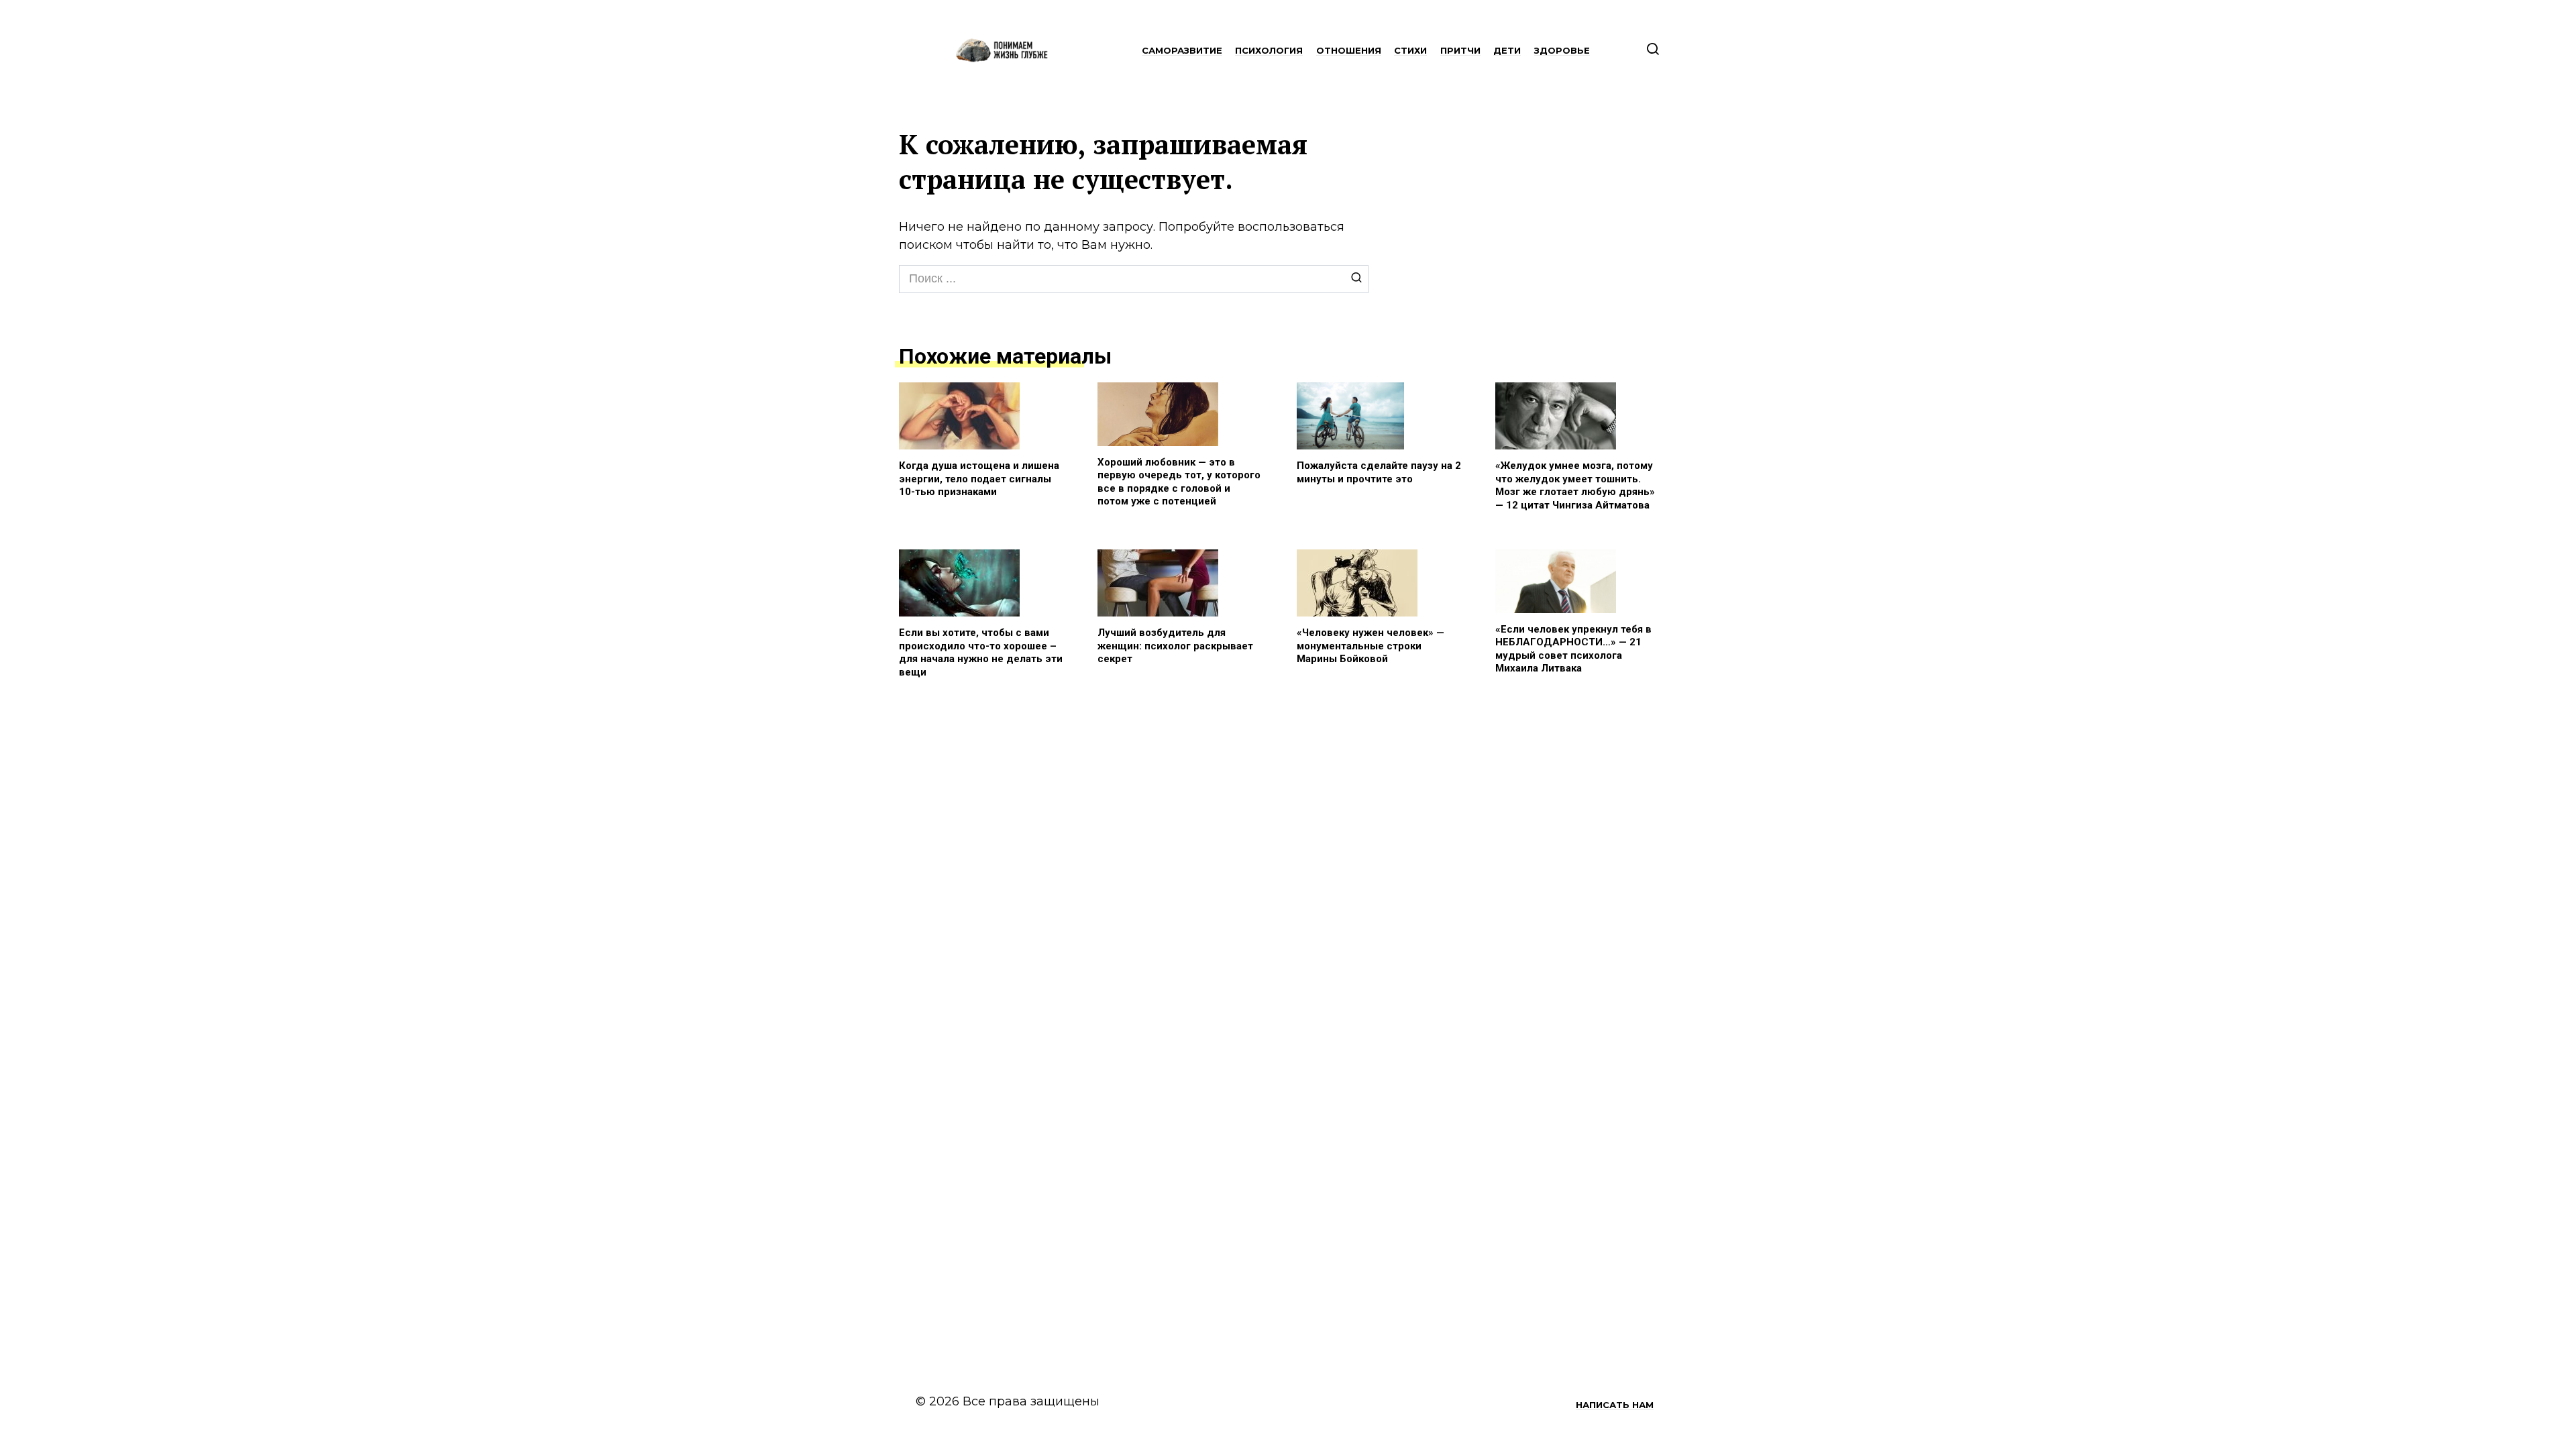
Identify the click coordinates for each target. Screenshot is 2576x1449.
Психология (1269, 50)
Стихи (1410, 50)
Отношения (1349, 50)
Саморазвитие (1182, 50)
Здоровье (1562, 50)
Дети (1507, 50)
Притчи (1460, 50)
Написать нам (1615, 1405)
